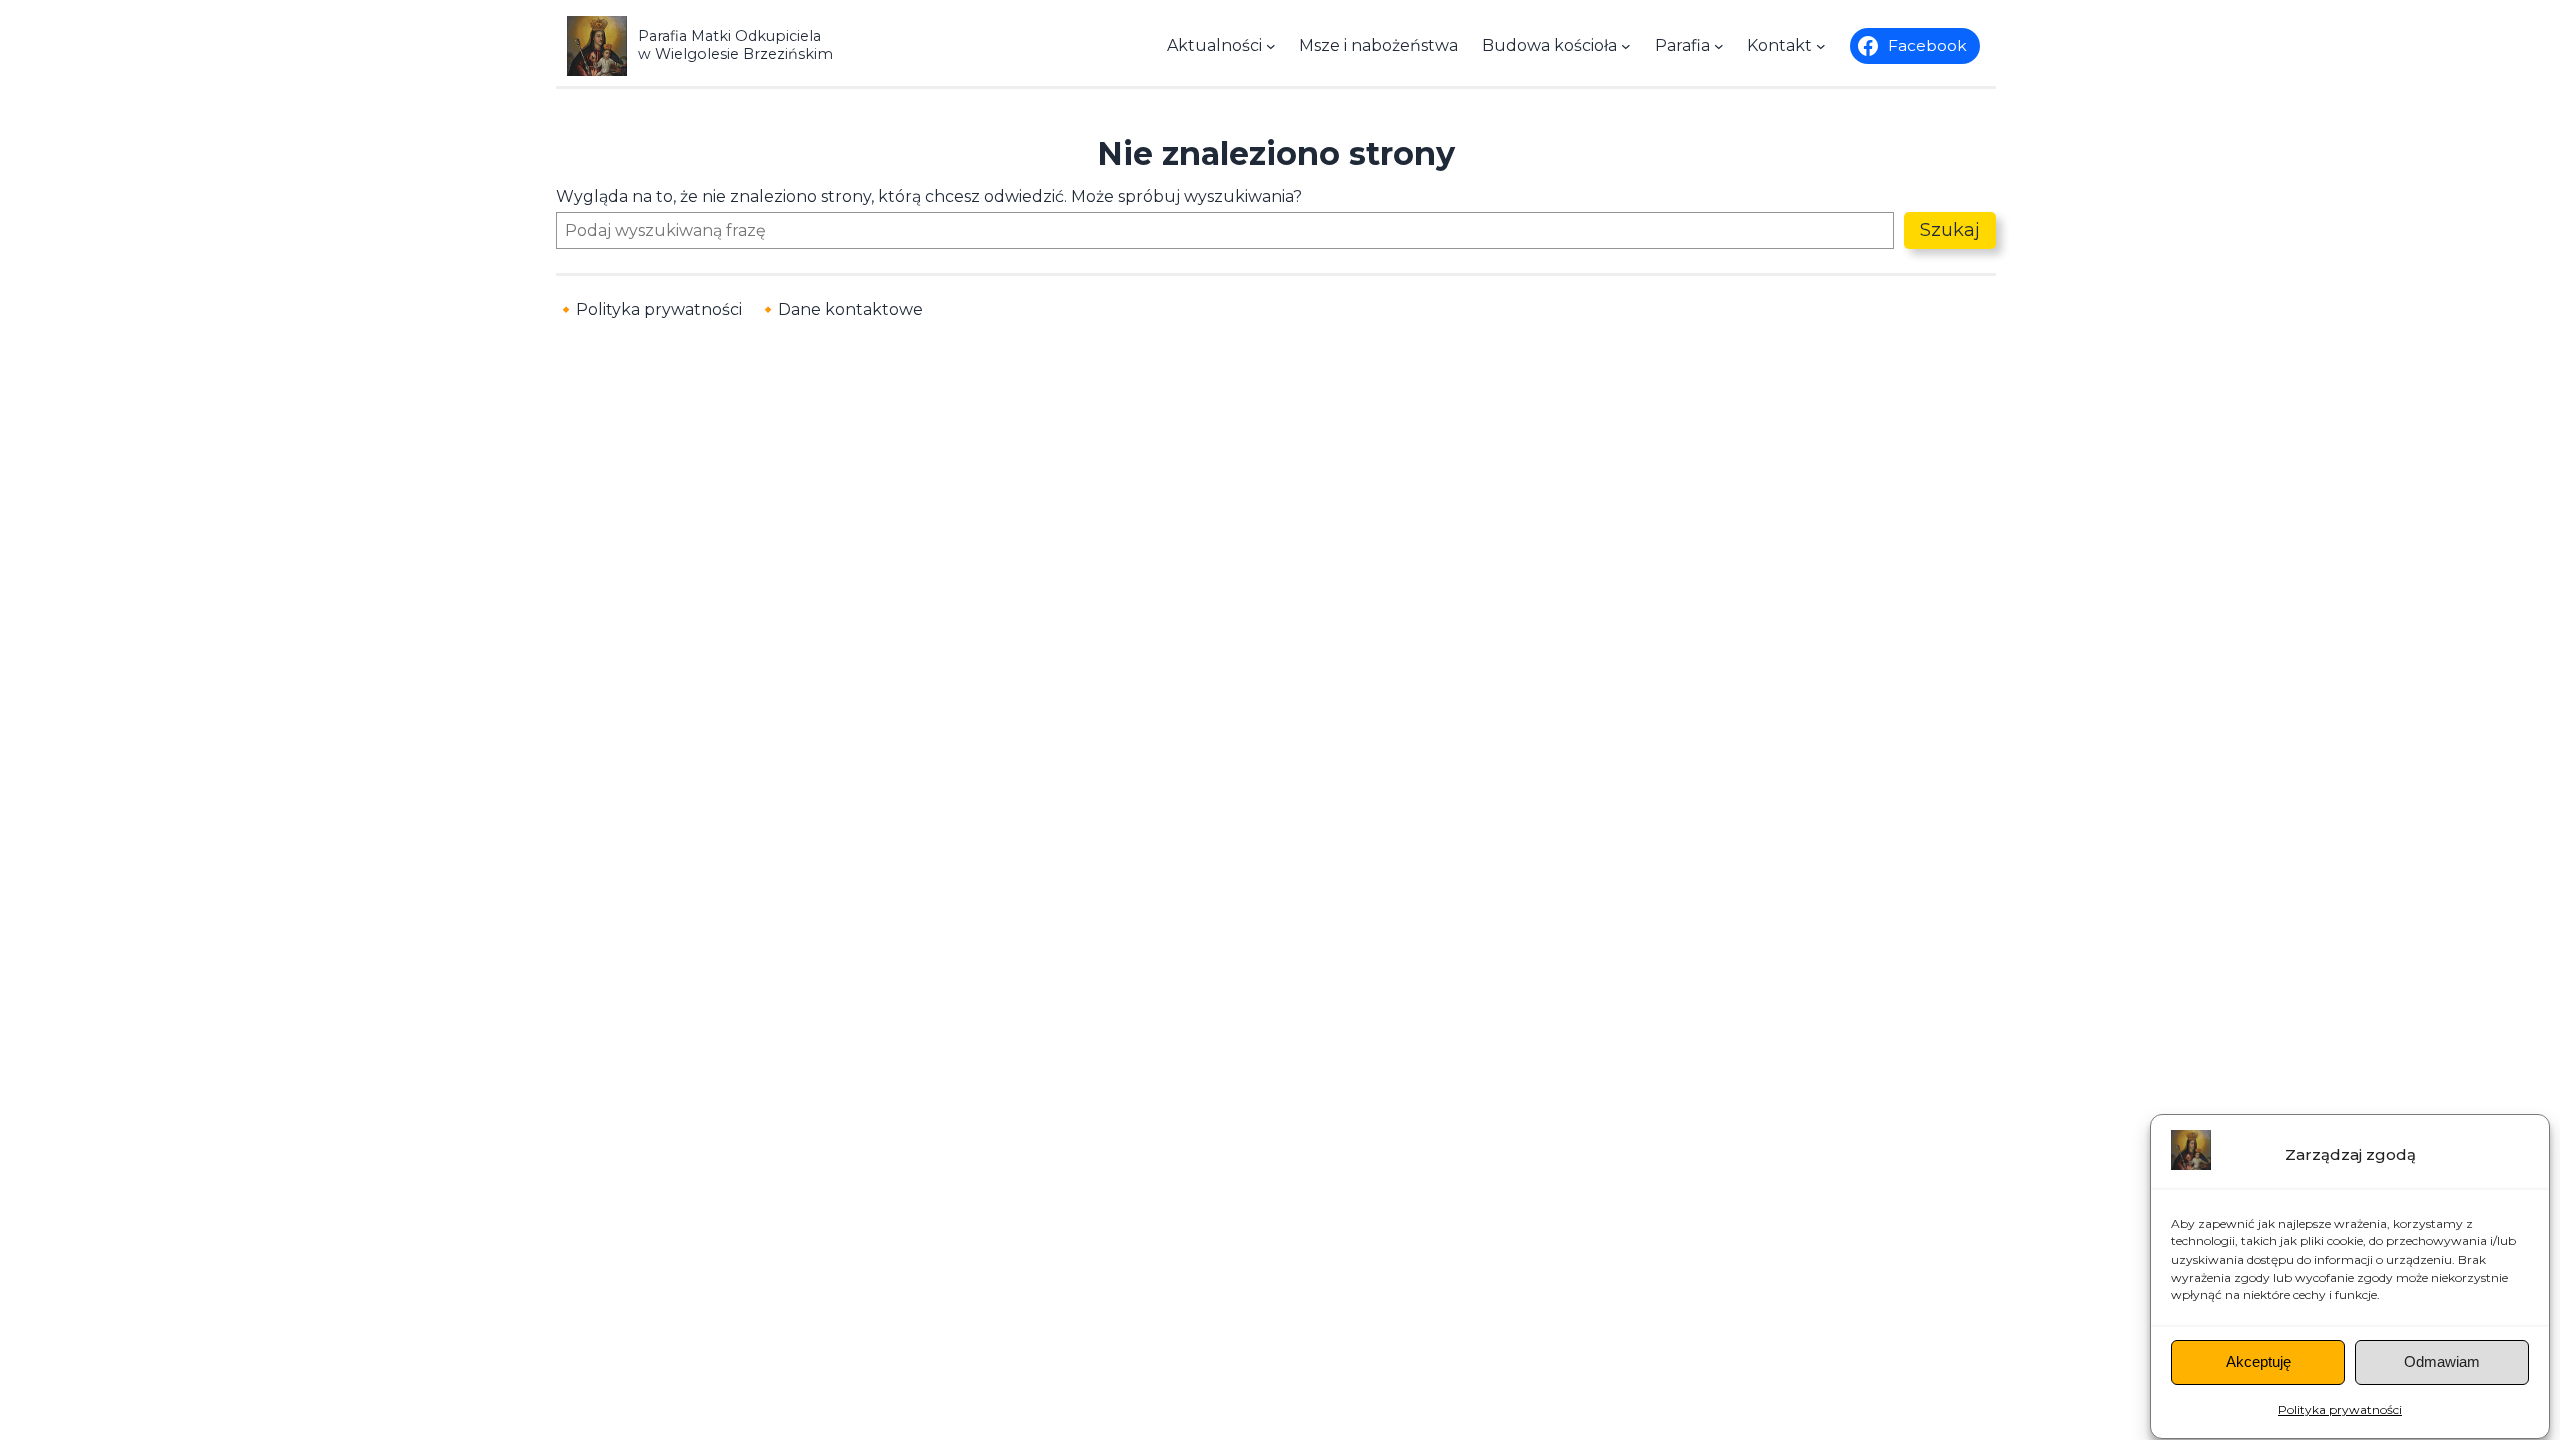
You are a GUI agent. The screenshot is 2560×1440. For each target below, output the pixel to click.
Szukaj (1950, 230)
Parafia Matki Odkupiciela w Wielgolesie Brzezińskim (735, 44)
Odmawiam (2442, 1362)
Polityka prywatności (2340, 1409)
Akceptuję (2258, 1362)
